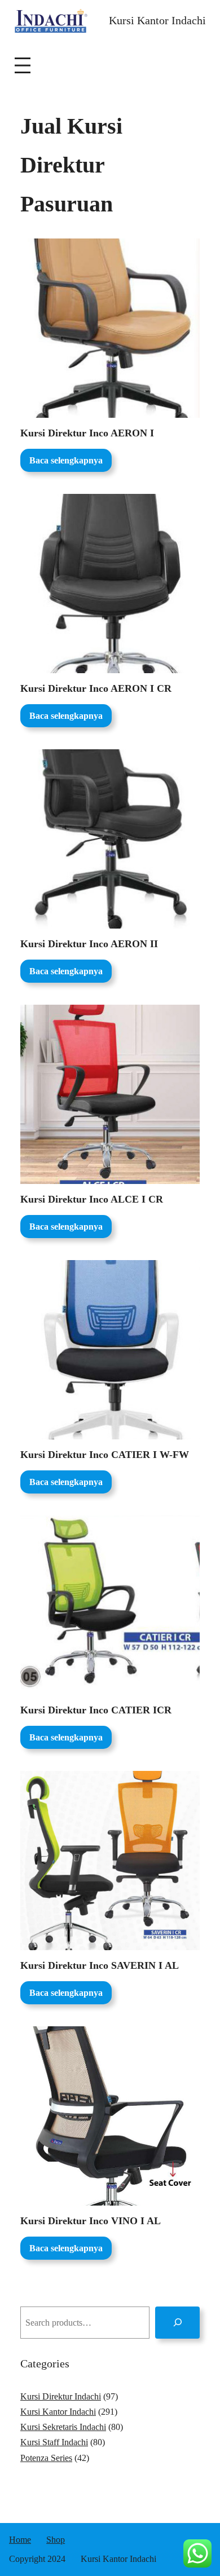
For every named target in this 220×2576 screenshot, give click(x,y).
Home (20, 2540)
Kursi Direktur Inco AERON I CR (96, 688)
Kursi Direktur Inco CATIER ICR (96, 1710)
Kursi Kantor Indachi (157, 20)
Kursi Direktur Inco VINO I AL (91, 2221)
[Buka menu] (23, 65)
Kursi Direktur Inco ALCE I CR (92, 1199)
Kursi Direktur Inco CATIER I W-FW (105, 1455)
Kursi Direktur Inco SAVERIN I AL (100, 1965)
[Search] (177, 2323)
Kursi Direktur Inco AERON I (87, 433)
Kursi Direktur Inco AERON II (89, 944)
